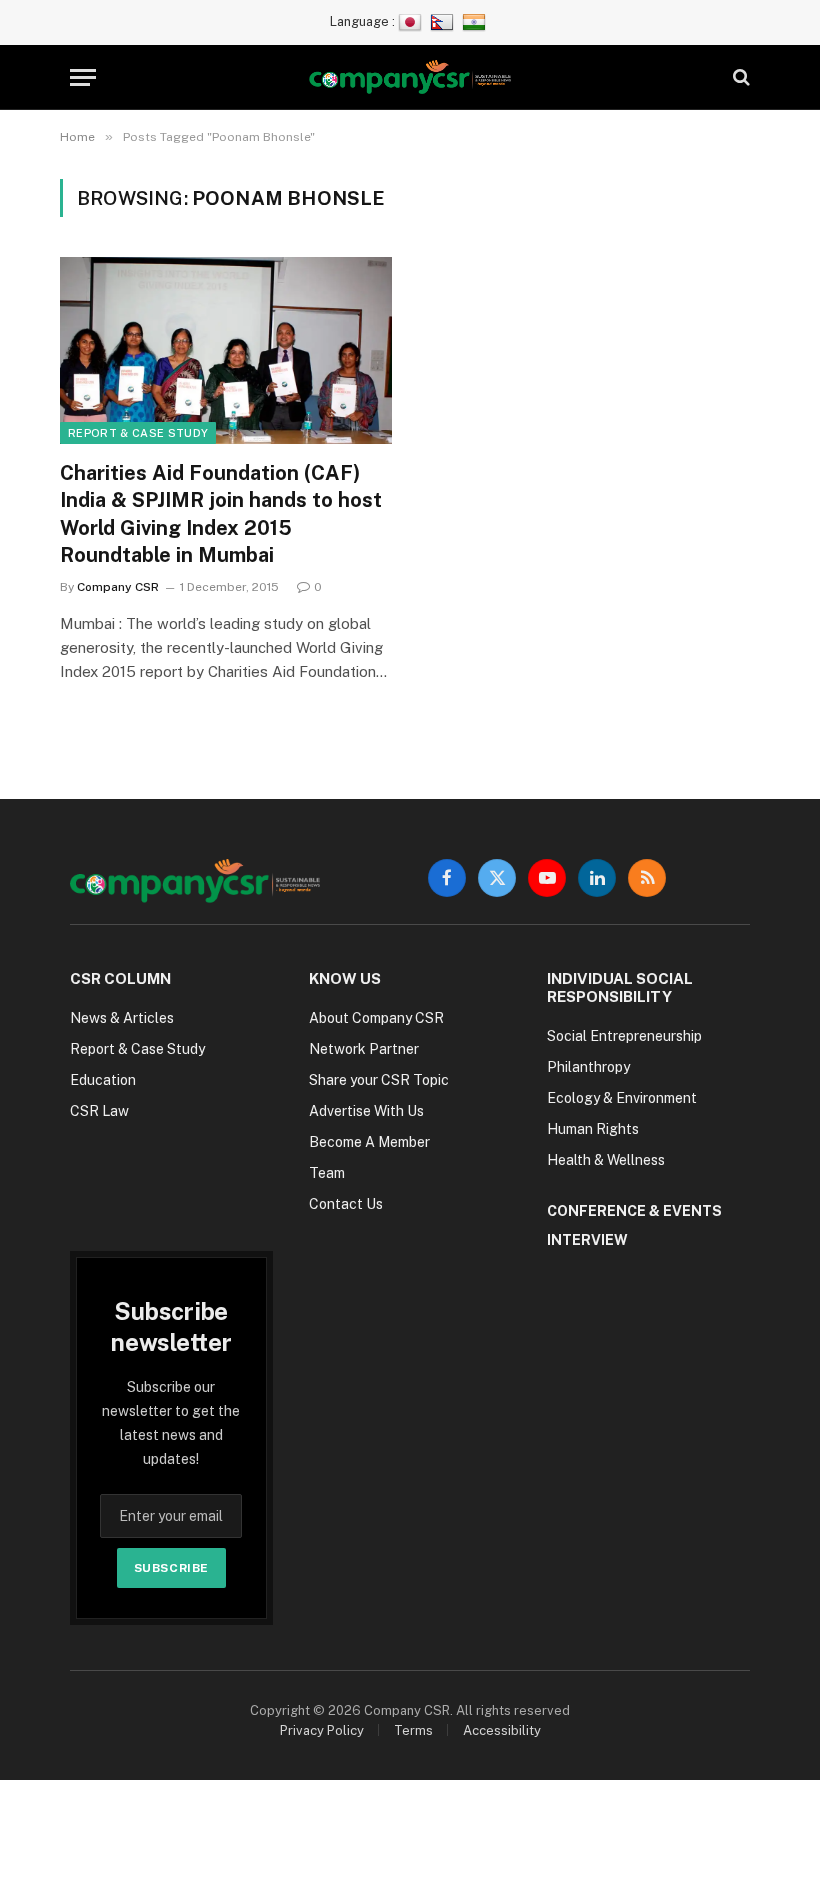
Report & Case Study (138, 433)
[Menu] (83, 77)
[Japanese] (412, 21)
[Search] (739, 77)
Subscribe (171, 1568)
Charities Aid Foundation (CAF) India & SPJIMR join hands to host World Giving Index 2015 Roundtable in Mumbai (221, 514)
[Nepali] (444, 21)
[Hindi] (476, 21)
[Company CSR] (410, 77)
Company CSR (118, 587)
